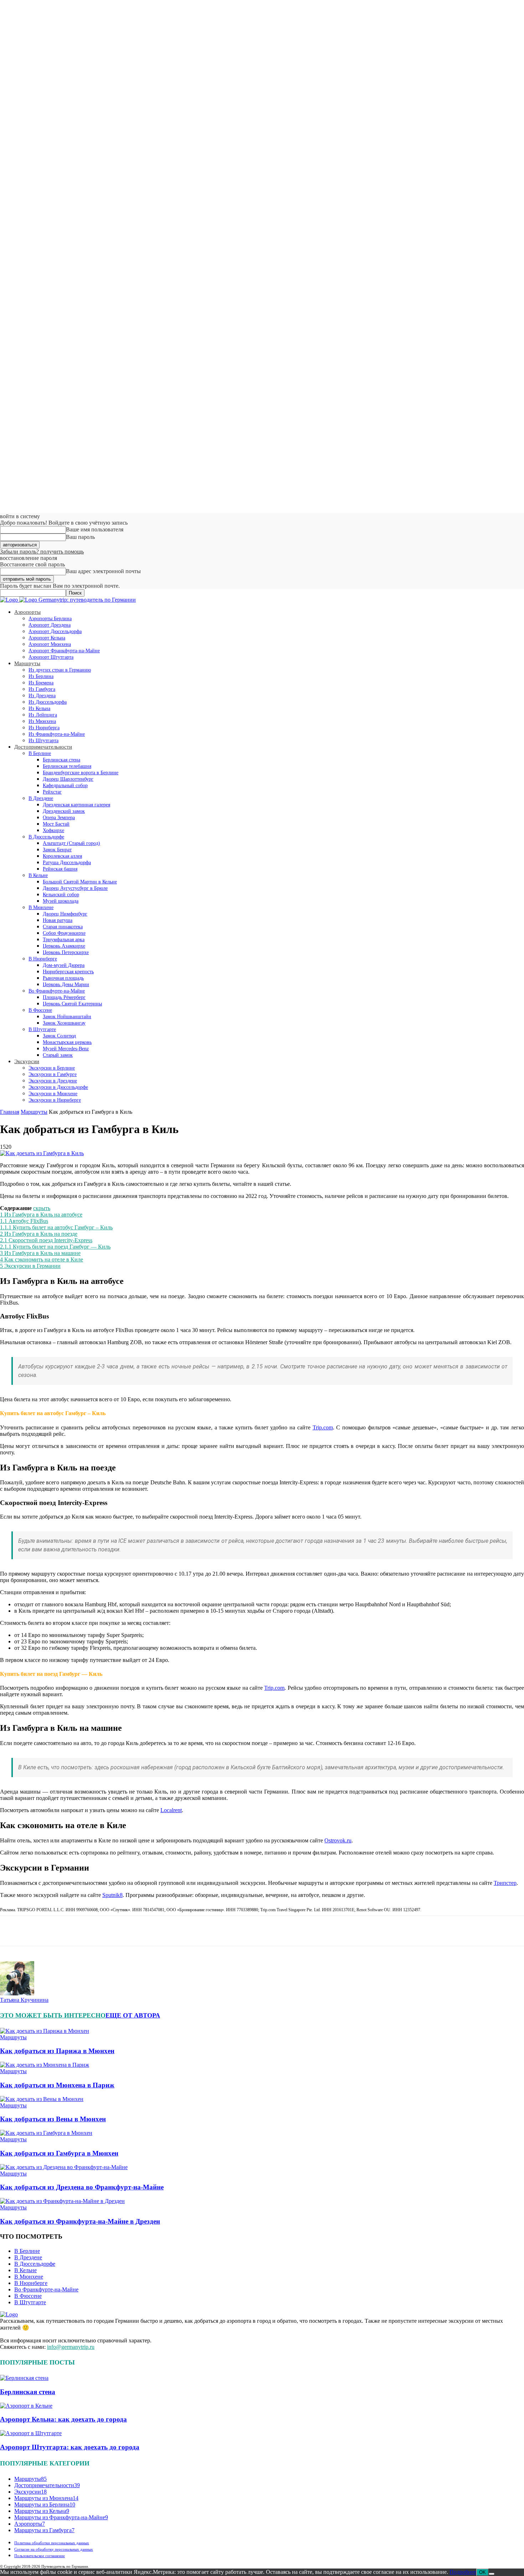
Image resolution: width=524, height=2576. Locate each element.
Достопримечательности (43, 747)
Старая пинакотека (63, 927)
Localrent (171, 1810)
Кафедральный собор (65, 785)
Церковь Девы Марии (66, 985)
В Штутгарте (42, 1029)
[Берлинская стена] (24, 2378)
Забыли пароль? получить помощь (42, 552)
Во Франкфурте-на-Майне (57, 991)
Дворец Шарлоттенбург (68, 779)
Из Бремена (41, 683)
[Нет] (492, 2574)
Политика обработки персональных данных (52, 2543)
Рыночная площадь (63, 978)
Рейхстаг (52, 792)
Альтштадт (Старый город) (71, 843)
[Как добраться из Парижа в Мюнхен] (45, 2031)
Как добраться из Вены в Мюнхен (53, 2119)
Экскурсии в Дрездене (53, 1081)
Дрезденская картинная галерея (76, 805)
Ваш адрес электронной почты (103, 571)
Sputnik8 (112, 1895)
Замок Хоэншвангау (64, 1023)
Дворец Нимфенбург (65, 914)
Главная (10, 1112)
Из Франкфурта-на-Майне (57, 734)
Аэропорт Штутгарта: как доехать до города (70, 2447)
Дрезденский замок (64, 811)
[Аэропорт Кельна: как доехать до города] (26, 2406)
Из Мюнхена (42, 721)
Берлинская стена (61, 760)
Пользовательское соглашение (40, 2556)
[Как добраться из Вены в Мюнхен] (42, 2099)
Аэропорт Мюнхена (50, 644)
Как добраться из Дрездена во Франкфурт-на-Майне (82, 2187)
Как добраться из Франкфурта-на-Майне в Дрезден (80, 2221)
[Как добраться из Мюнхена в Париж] (45, 2065)
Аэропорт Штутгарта (51, 657)
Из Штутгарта (43, 741)
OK (482, 2572)
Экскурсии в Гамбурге (53, 1074)
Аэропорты (27, 612)
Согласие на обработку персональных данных (54, 2549)
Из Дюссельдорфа (48, 702)
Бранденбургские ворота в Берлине (81, 773)
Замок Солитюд (59, 1036)
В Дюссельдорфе (46, 837)
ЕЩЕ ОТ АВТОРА (133, 2015)
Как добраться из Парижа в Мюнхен (57, 2051)
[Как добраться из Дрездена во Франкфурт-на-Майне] (64, 2167)
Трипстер (505, 1883)
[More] (37, 1931)
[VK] (11, 1931)
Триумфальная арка (64, 940)
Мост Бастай (56, 824)
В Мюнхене (41, 907)
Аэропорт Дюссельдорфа (55, 631)
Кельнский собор (61, 895)
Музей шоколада (61, 901)
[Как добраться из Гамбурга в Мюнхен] (46, 2133)
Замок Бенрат (57, 850)
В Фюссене (40, 1010)
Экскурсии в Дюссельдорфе (58, 1087)
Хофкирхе (53, 830)
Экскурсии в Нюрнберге (55, 1100)
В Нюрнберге (43, 959)
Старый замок (58, 1055)
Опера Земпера (59, 818)
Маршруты (27, 663)
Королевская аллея (62, 856)
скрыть (42, 1208)
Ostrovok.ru (338, 1840)
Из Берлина (41, 676)
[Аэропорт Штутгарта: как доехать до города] (31, 2433)
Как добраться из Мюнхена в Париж (57, 2085)
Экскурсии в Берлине (52, 1068)
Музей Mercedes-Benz (66, 1049)
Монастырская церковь (67, 1042)
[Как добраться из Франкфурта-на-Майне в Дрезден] (62, 2201)
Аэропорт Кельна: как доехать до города (63, 2419)
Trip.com (323, 1427)
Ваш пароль (80, 537)
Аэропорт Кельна (47, 638)
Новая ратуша (58, 920)
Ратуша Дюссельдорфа (67, 863)
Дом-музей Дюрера (64, 965)
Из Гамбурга (42, 689)
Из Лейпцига (43, 715)
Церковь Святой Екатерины (72, 1004)
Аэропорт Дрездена (50, 625)
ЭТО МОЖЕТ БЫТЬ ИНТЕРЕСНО (53, 2015)
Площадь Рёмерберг (64, 997)
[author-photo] (17, 1993)
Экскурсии (27, 1061)
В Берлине (40, 753)
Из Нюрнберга (44, 728)
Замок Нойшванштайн (67, 1017)
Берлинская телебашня (67, 766)
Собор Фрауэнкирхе (64, 933)
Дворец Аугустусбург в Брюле (75, 888)
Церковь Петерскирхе (66, 952)
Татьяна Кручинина (24, 2000)
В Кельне (38, 875)
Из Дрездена (42, 696)
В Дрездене (41, 798)
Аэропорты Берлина (50, 619)
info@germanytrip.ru (71, 2347)
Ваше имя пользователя (95, 529)
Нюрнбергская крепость (68, 972)
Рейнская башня (60, 869)
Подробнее (463, 2572)
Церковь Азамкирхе (64, 946)
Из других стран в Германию (60, 670)
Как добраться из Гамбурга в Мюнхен (59, 2153)
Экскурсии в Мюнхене (53, 1094)
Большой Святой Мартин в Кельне (80, 882)
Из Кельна (39, 708)
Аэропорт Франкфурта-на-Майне (64, 651)
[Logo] (10, 600)
